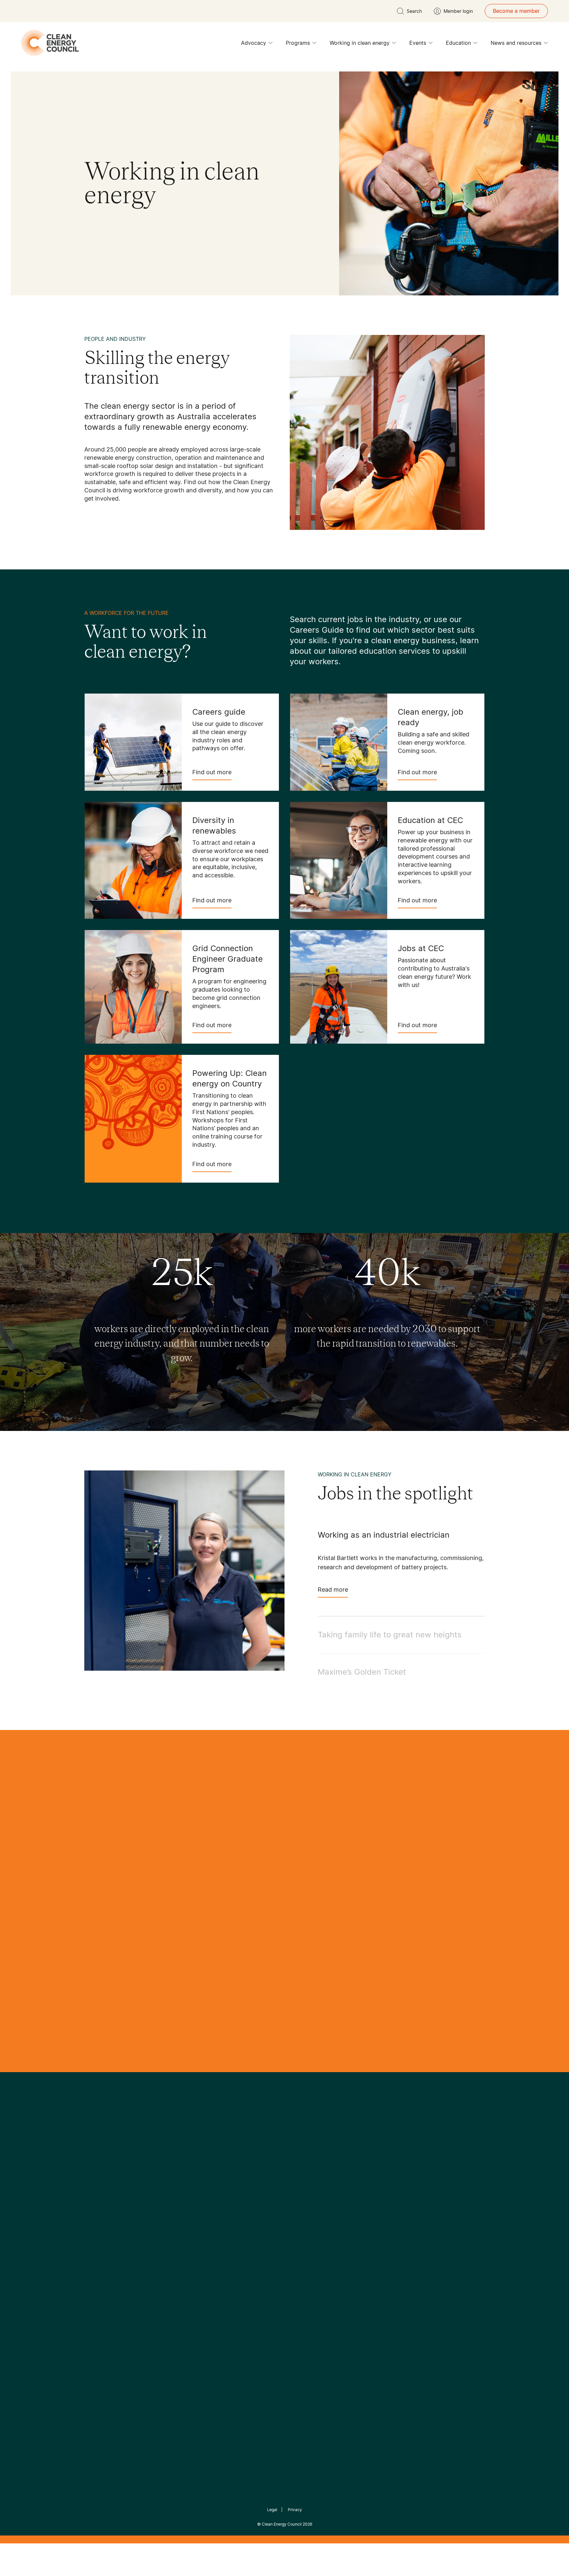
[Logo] (284, 2152)
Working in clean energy (360, 43)
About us (95, 2260)
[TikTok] (312, 2186)
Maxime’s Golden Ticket (362, 1672)
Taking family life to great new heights (390, 1635)
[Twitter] (287, 2186)
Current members (106, 2276)
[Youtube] (299, 2186)
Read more (333, 1589)
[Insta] (264, 2186)
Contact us (98, 2244)
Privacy (295, 2510)
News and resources (516, 43)
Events (418, 43)
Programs (298, 43)
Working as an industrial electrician (384, 1535)
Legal (272, 2510)
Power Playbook (172, 2252)
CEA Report (166, 2236)
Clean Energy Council (282, 2524)
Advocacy (254, 43)
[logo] (50, 43)
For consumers (236, 2268)
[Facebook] (254, 2186)
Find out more (212, 772)
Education (458, 43)
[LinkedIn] (276, 2186)
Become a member (516, 11)
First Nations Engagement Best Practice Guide (173, 2299)
